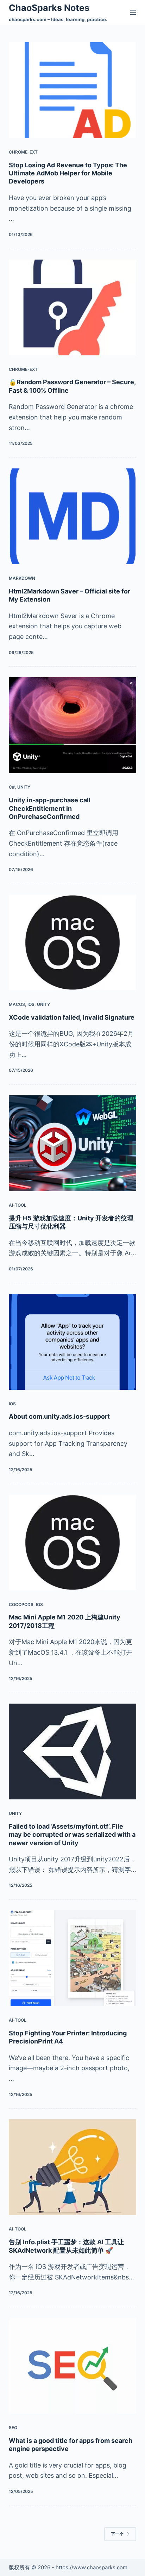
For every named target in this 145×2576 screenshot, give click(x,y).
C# (12, 787)
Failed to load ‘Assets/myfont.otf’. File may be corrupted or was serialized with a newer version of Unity (72, 1835)
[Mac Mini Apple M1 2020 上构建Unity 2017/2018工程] (73, 1543)
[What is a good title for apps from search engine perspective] (73, 2366)
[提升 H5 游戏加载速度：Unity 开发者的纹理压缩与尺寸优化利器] (73, 1143)
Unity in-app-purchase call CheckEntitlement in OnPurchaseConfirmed (50, 808)
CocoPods (21, 1604)
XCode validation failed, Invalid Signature (72, 1017)
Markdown (22, 578)
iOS (31, 1004)
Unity (24, 787)
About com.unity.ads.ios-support (59, 1416)
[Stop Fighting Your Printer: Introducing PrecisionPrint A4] (73, 1958)
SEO (13, 2428)
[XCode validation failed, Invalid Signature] (73, 942)
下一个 (117, 2534)
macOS (17, 1004)
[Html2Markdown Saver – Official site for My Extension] (73, 516)
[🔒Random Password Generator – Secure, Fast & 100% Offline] (73, 307)
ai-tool (18, 1205)
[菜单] (133, 12)
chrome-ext (23, 152)
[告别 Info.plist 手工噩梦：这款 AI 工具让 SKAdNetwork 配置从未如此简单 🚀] (73, 2167)
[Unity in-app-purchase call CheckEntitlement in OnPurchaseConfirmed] (73, 725)
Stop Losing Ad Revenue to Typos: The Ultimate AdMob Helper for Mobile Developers (68, 173)
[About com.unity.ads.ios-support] (73, 1342)
